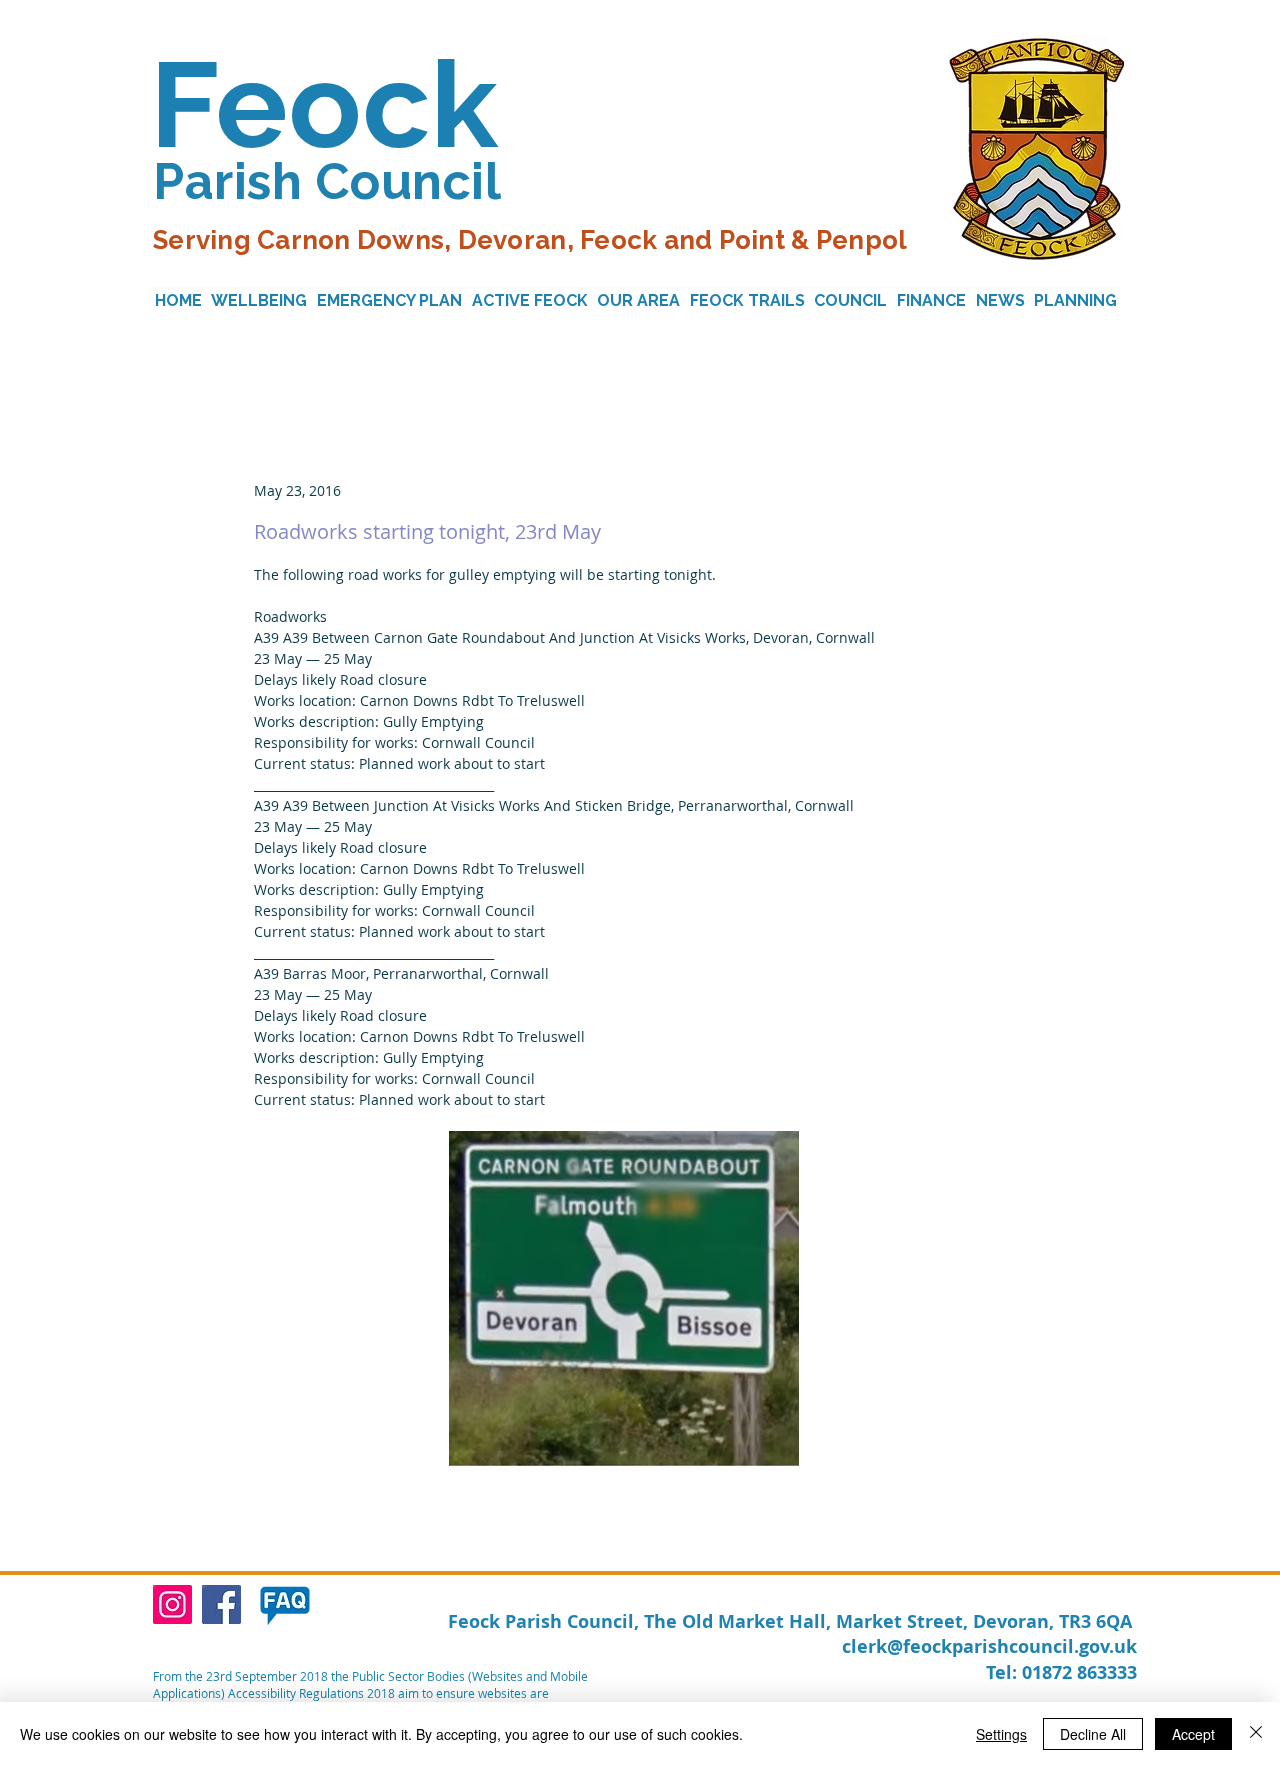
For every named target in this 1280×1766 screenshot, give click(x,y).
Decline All (1093, 1734)
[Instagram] (172, 1604)
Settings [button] (1001, 1734)
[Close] (1256, 1734)
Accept (1193, 1734)
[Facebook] (221, 1604)
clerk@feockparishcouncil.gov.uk (989, 1646)
